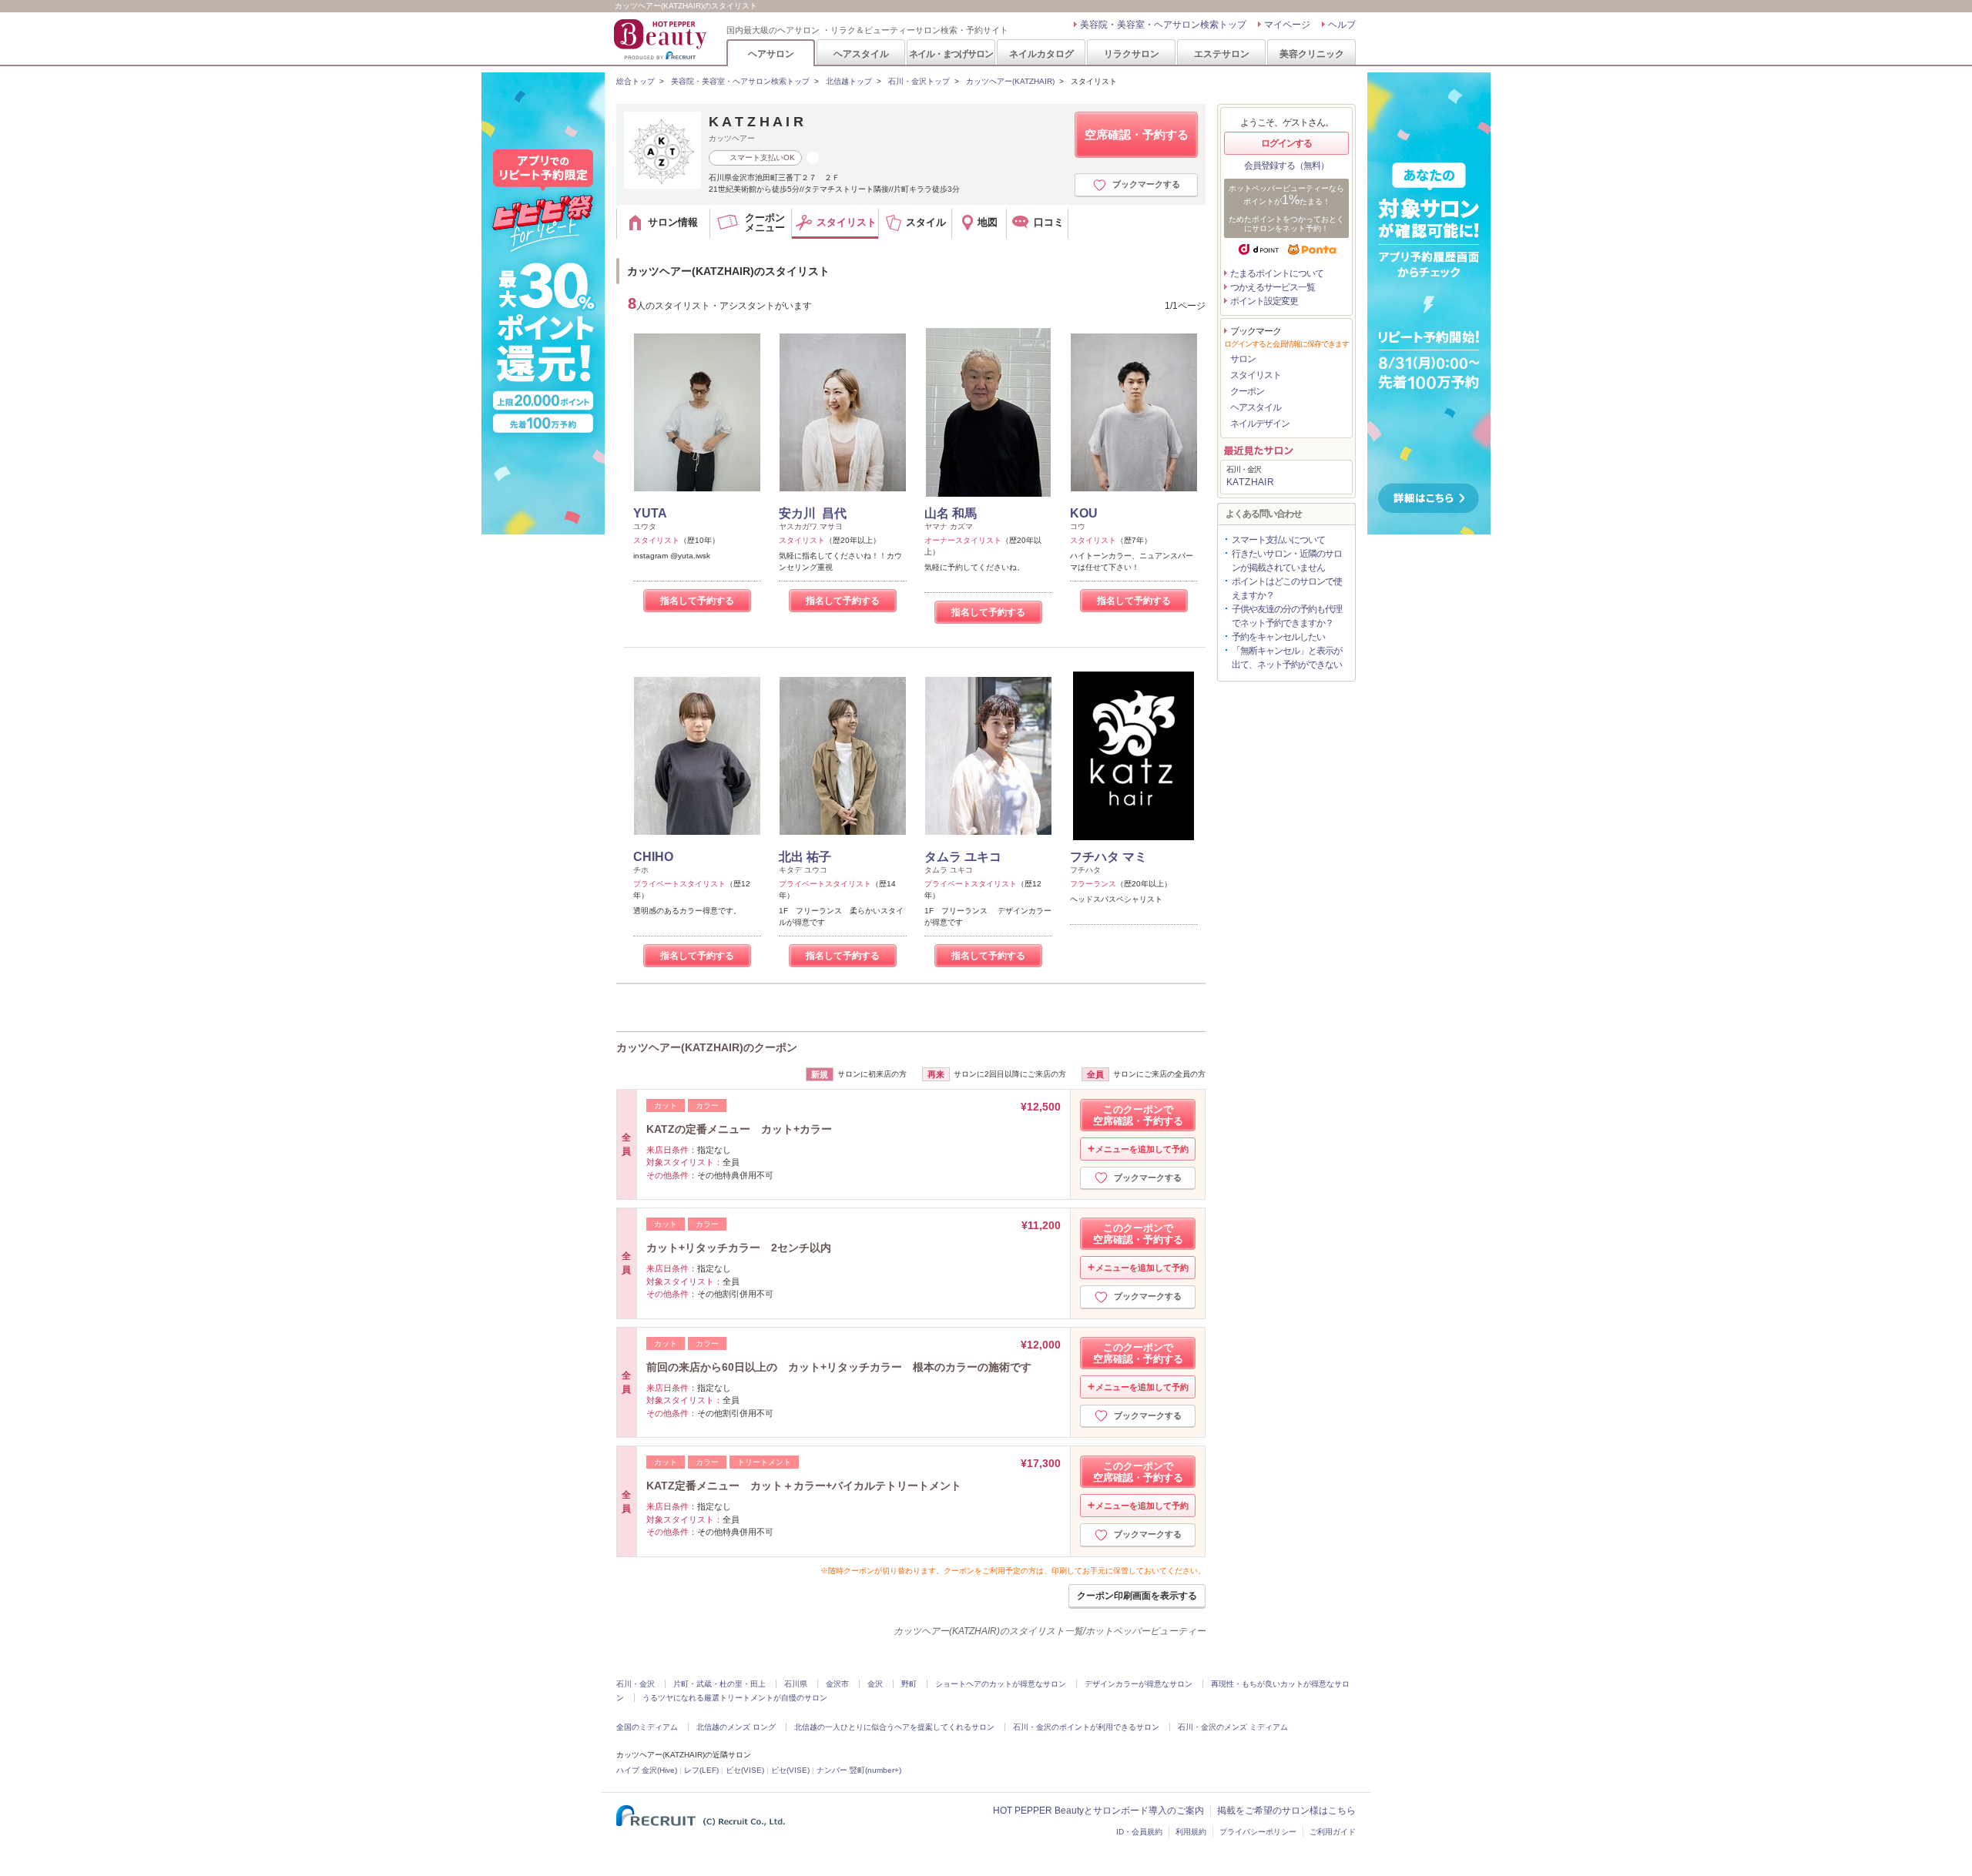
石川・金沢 (636, 1684)
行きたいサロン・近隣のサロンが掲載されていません (1287, 561)
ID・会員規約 (1139, 1832)
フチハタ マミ (1108, 857)
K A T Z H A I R (756, 122)
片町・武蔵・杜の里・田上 (719, 1684)
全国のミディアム (647, 1727)
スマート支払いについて (1278, 540)
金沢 (875, 1684)
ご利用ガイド (1333, 1832)
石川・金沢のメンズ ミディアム (1233, 1727)
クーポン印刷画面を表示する (1137, 1596)
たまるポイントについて (1277, 273)
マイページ (1287, 25)
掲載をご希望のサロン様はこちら (1286, 1811)
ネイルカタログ (1041, 54)
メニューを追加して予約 (1142, 1149)
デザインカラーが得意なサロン (1139, 1684)
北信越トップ (849, 81)
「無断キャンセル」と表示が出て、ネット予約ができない (1287, 658)
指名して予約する (697, 601)
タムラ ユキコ (963, 857)
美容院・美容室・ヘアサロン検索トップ (1163, 25)
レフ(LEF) (701, 1770)
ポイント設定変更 (1264, 301)
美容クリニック (1312, 54)
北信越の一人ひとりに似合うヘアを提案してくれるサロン (894, 1727)
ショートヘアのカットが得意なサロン (1001, 1684)
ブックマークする (1146, 184)
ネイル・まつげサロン (951, 54)
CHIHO (653, 857)
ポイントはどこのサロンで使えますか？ (1287, 588)
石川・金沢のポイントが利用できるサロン (1086, 1727)
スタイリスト (1256, 375)
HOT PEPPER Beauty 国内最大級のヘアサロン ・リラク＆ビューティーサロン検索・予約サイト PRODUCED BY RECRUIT (662, 39)
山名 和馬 (951, 513)
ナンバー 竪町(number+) (859, 1770)
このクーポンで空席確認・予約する (1138, 1115)
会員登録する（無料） (1286, 166)
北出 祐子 (805, 857)
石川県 (796, 1684)
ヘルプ (1342, 25)
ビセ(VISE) (745, 1770)
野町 (909, 1684)
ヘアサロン (771, 54)
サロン (1243, 359)
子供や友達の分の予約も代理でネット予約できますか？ (1287, 616)
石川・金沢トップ (919, 81)
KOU (1084, 513)
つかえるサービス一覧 (1273, 287)
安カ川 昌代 (813, 513)
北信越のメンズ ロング (736, 1727)
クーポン (1247, 391)
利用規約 (1191, 1832)
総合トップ (636, 81)
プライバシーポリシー (1258, 1832)
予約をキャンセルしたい (1278, 637)
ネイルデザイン (1260, 424)
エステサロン (1222, 54)
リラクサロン (1132, 54)
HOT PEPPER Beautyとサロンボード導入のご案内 (1098, 1811)
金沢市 (837, 1684)
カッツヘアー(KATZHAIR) (1010, 81)
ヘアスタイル (861, 54)
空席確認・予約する (1137, 134)
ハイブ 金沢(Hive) (647, 1770)
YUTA (650, 513)
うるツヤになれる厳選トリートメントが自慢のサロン (735, 1698)
